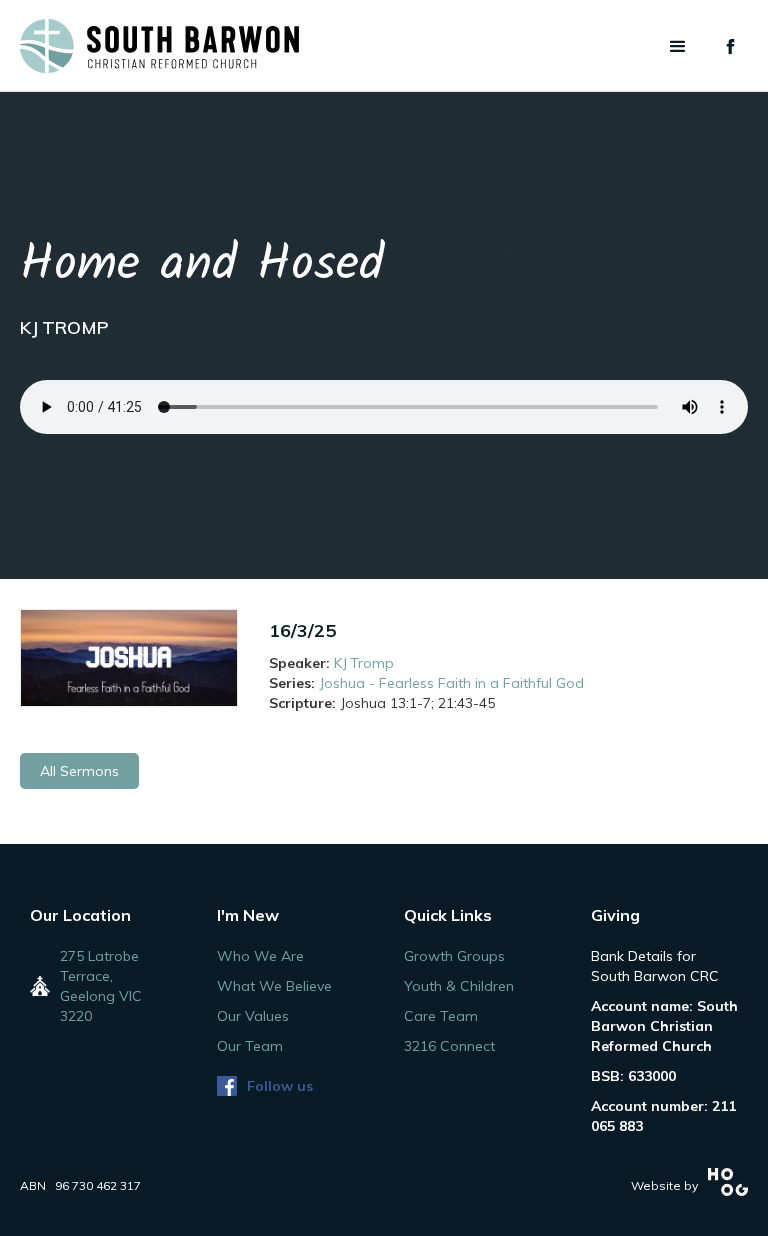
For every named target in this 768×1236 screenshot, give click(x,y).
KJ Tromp (364, 663)
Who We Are (260, 956)
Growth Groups (454, 956)
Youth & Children (459, 986)
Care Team (441, 1016)
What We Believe (274, 986)
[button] (678, 47)
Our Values (253, 1016)
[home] (159, 46)
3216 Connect (449, 1046)
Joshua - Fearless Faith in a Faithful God (451, 683)
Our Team (250, 1046)
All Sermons (79, 771)
